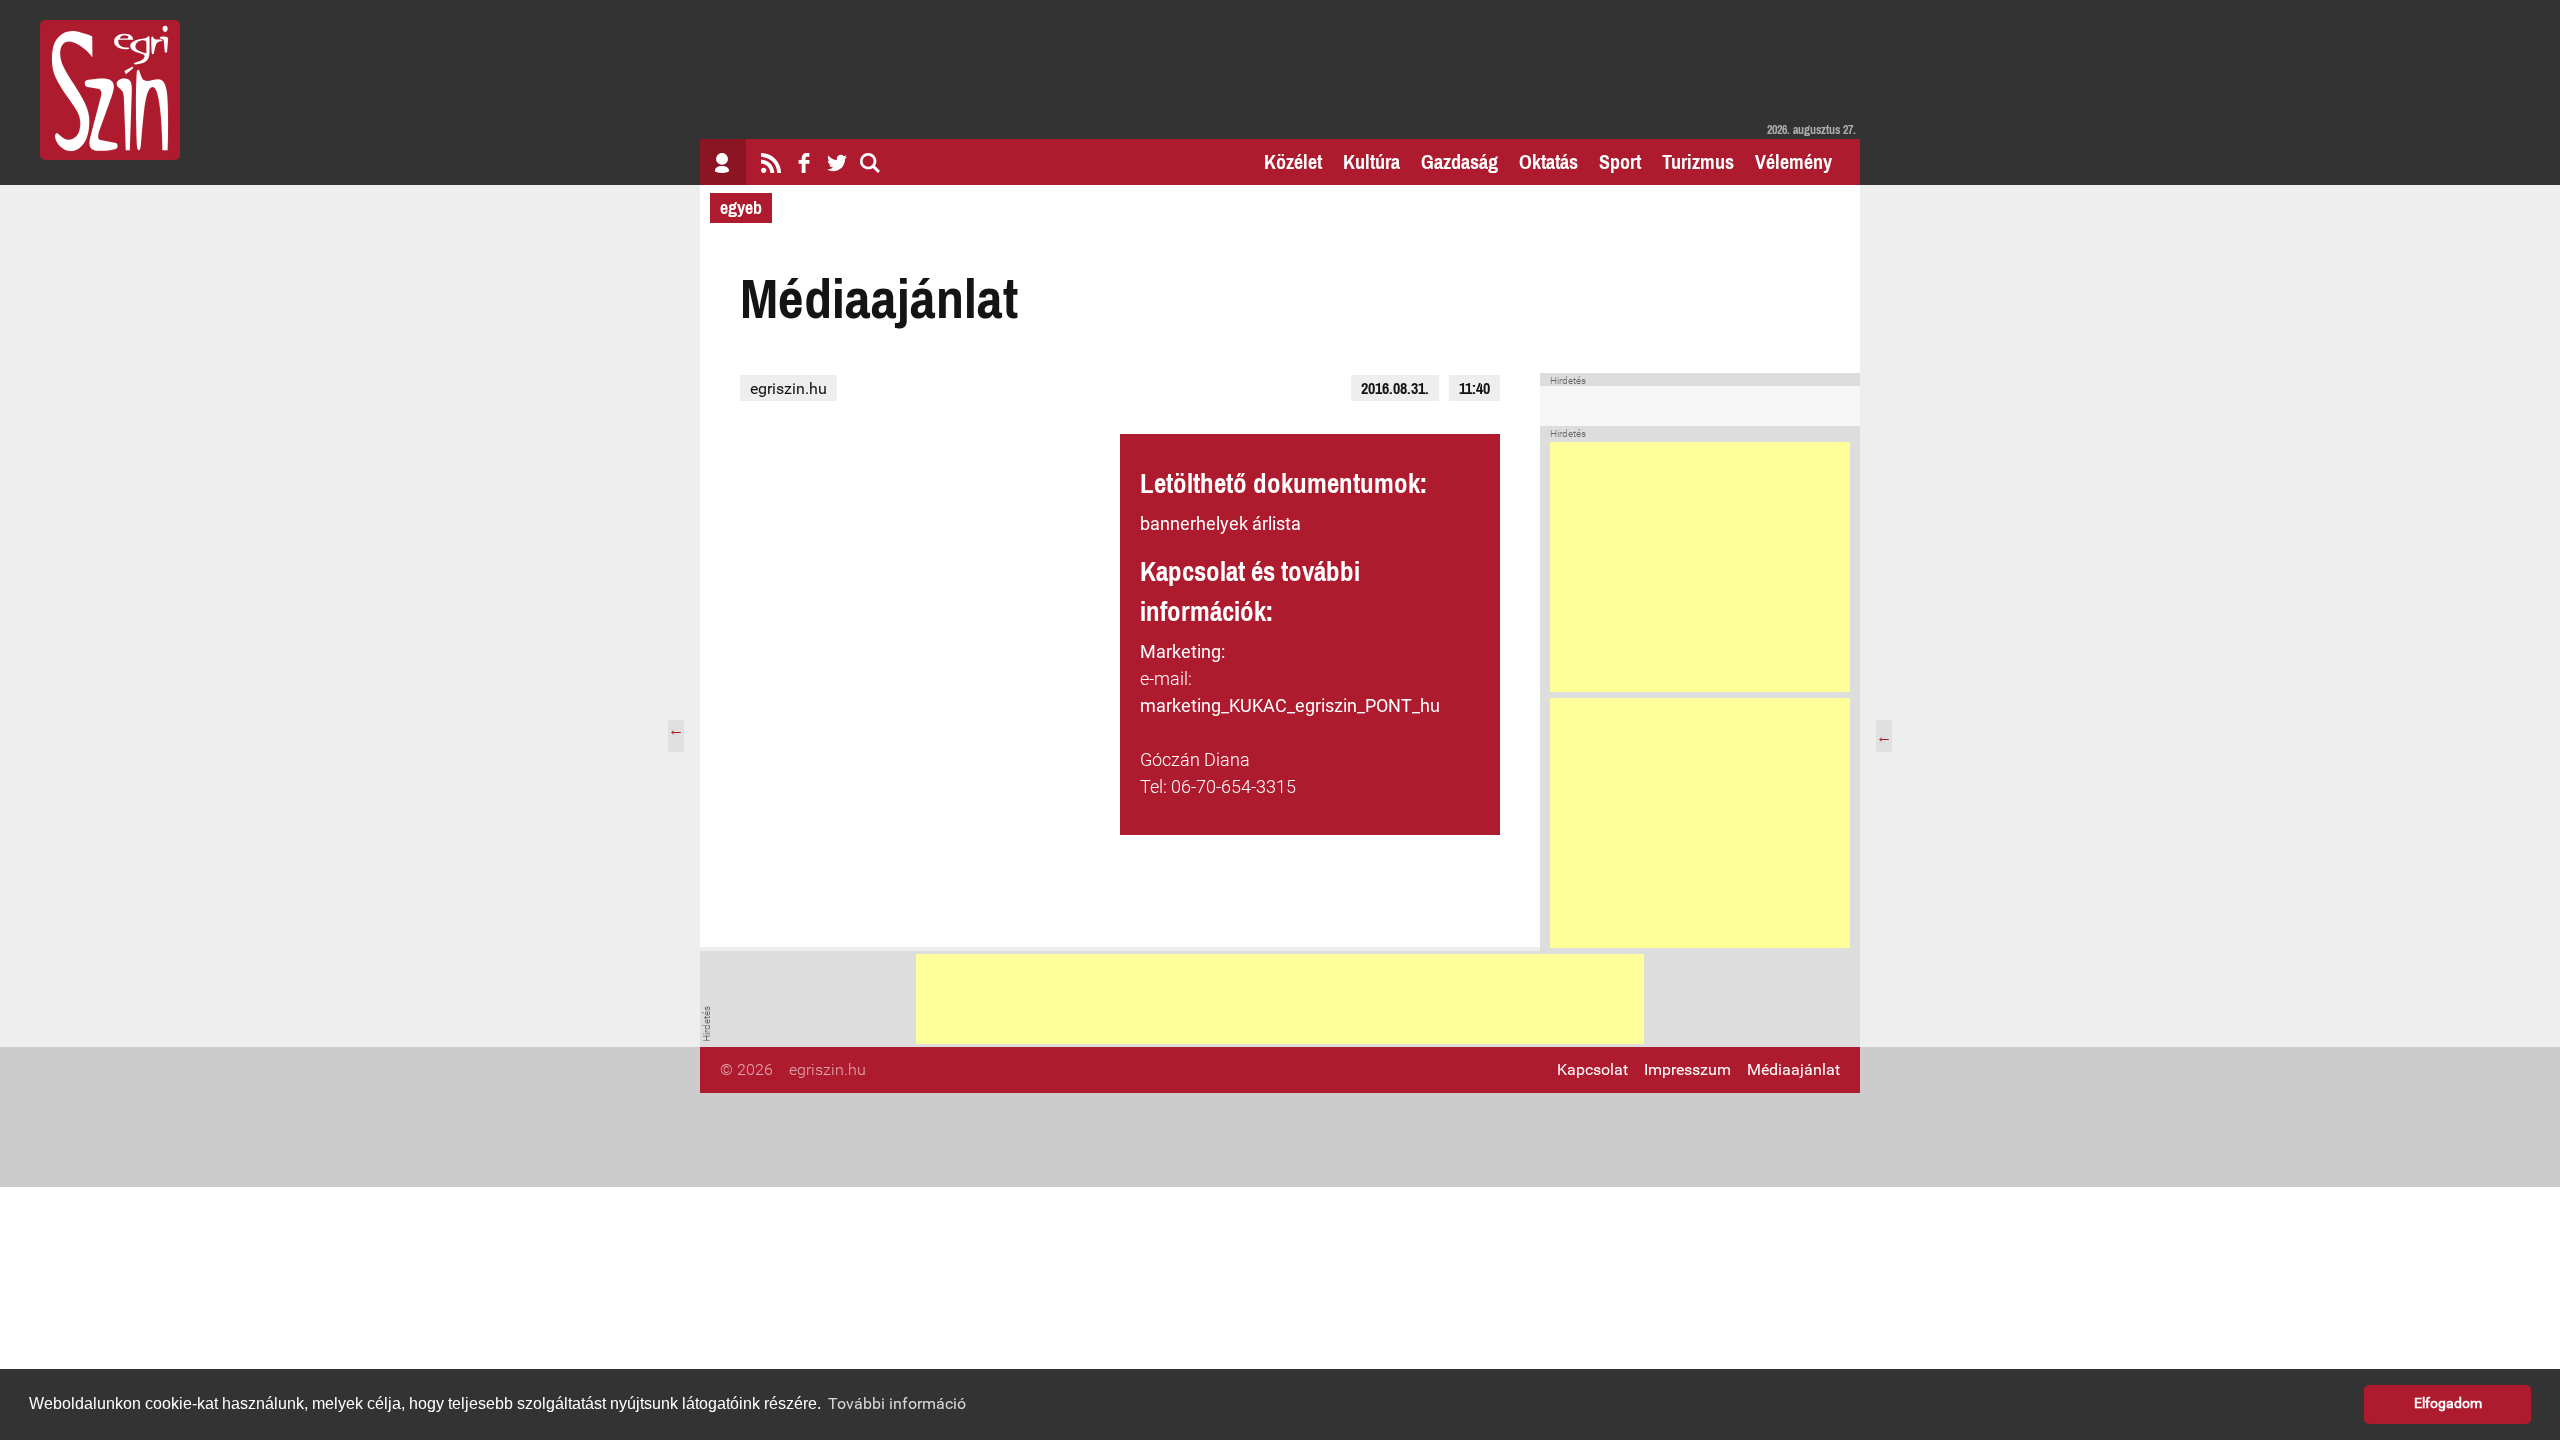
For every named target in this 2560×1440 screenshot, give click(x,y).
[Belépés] (723, 162)
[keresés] (870, 162)
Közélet (1293, 161)
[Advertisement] (1700, 567)
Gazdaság (1459, 161)
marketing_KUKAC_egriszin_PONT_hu (1290, 705)
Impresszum (1687, 1069)
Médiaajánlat (1793, 1069)
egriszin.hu (788, 388)
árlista (1276, 523)
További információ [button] (897, 1403)
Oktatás (1548, 161)
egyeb (741, 207)
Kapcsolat (1592, 1069)
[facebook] (804, 162)
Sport (1620, 161)
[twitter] (837, 162)
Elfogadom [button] (2448, 1403)
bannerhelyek (1194, 523)
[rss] (771, 162)
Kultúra (1371, 161)
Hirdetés (1568, 381)
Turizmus (1698, 161)
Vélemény (1793, 161)
